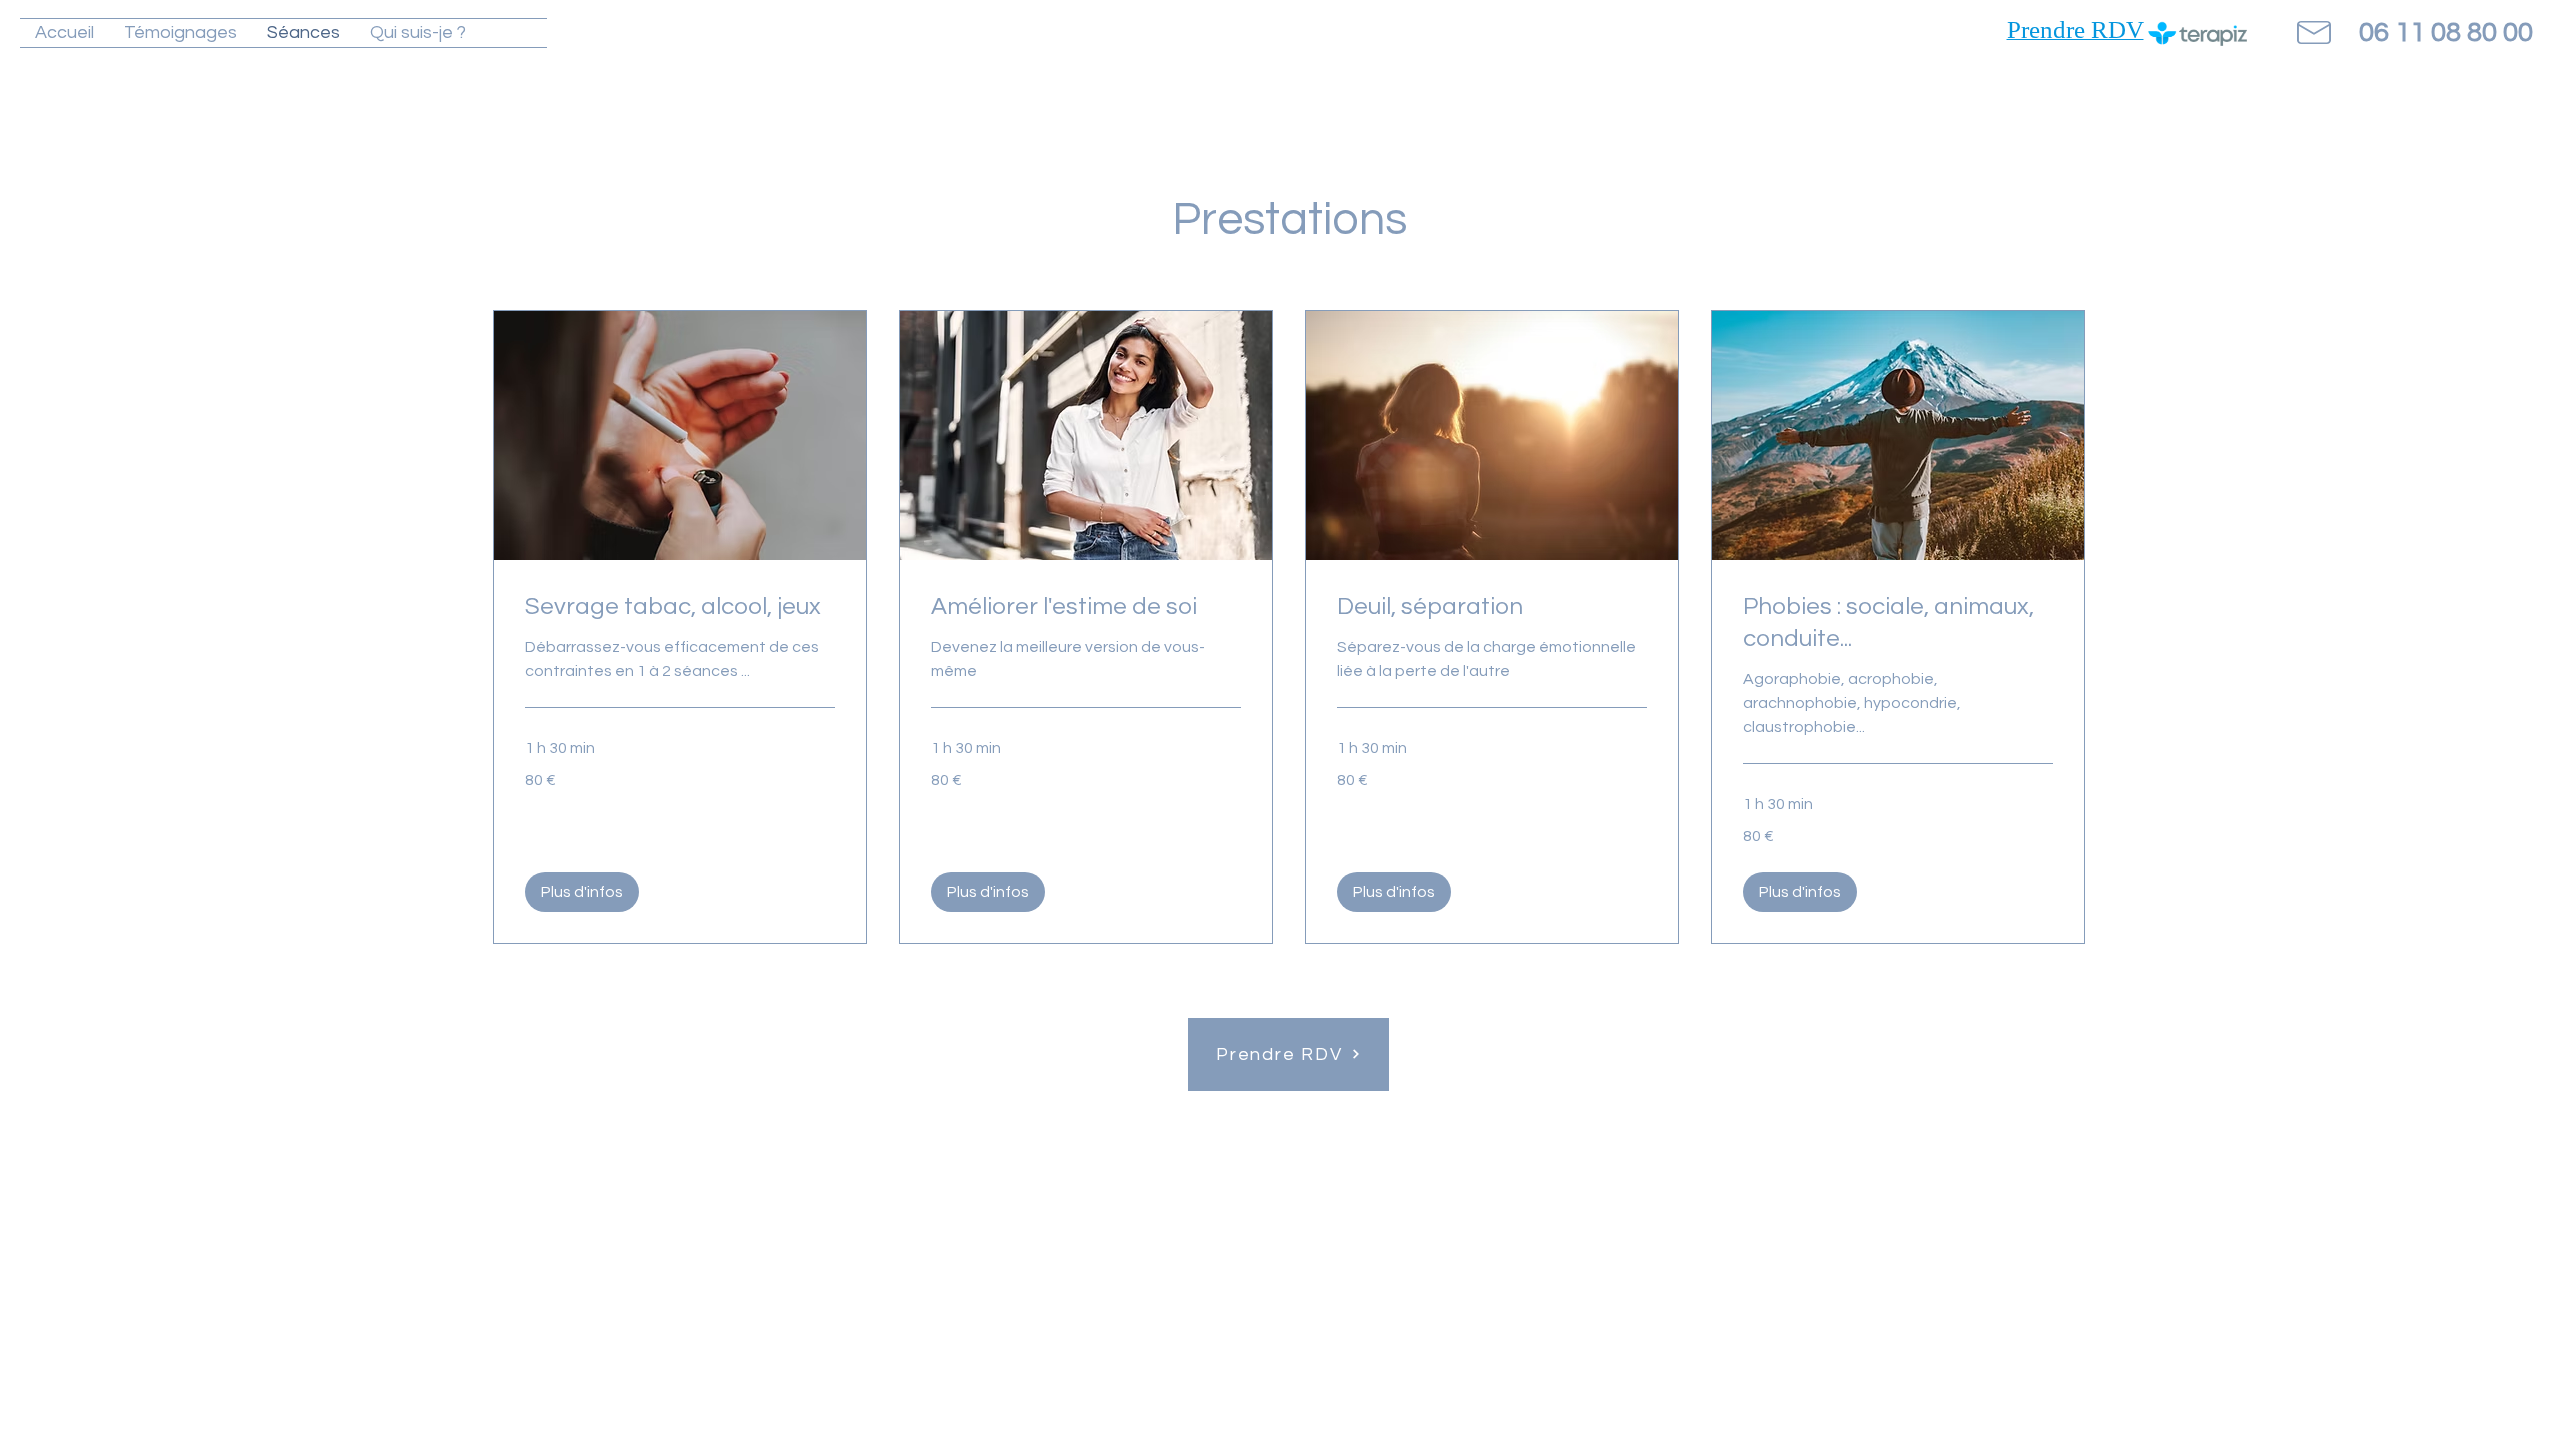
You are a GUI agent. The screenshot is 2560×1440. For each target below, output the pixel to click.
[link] (680, 607)
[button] (582, 892)
